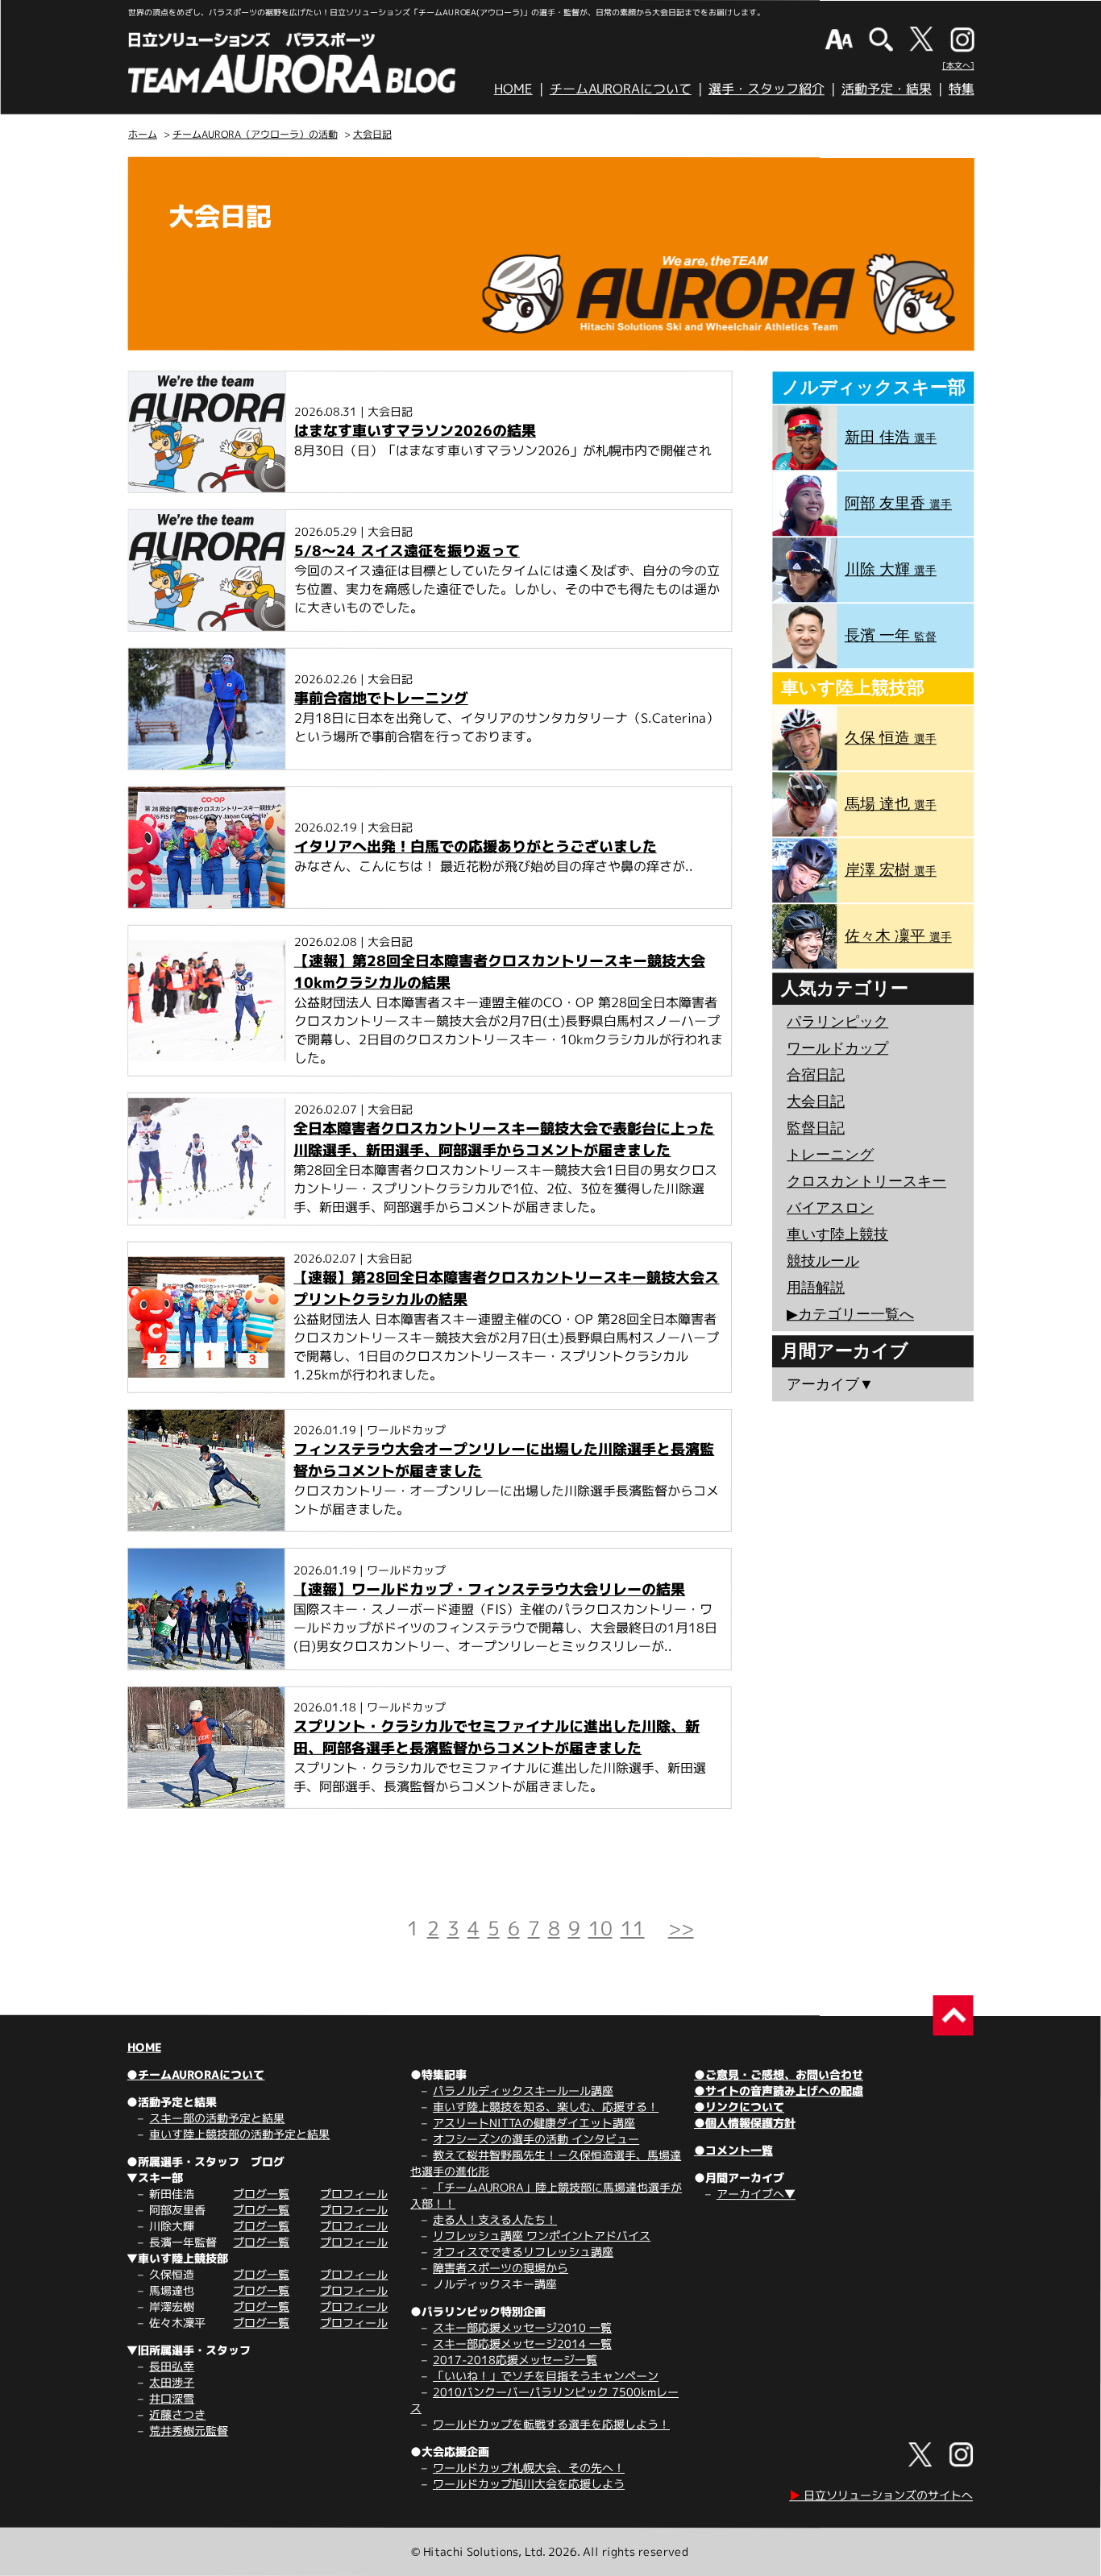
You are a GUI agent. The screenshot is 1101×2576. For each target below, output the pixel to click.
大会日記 (372, 134)
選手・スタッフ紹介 (767, 89)
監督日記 (816, 1128)
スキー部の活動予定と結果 (217, 2118)
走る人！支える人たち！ (495, 2219)
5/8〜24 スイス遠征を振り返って (407, 551)
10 (600, 1928)
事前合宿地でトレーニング (381, 698)
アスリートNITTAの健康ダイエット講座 (534, 2123)
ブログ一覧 (261, 2194)
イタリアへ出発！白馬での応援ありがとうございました (476, 846)
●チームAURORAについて (195, 2074)
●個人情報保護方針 (745, 2123)
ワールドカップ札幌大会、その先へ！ (529, 2468)
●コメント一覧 (733, 2150)
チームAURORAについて (621, 89)
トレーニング (830, 1155)
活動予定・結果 (887, 89)
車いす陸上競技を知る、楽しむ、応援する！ (546, 2107)
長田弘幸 (172, 2366)
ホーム (143, 134)
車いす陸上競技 (837, 1234)
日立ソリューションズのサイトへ (881, 2495)
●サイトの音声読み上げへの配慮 (779, 2091)
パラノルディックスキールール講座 (523, 2091)
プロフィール (354, 2194)
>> (681, 1928)
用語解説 (816, 1288)
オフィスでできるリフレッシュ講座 (523, 2252)
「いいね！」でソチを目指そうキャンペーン (546, 2376)
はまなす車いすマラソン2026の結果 (415, 431)
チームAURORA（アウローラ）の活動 (255, 134)
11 (633, 1928)
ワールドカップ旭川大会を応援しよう (529, 2484)
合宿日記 (816, 1075)
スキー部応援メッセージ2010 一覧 (522, 2327)
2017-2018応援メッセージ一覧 (515, 2360)
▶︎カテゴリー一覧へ (850, 1314)
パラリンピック (837, 1022)
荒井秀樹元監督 (189, 2431)
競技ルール (823, 1261)
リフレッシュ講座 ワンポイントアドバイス (542, 2236)
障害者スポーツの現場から (501, 2268)
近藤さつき (177, 2414)
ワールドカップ (837, 1048)
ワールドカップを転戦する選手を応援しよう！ (551, 2424)
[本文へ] (958, 65)
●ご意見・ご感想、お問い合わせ (779, 2074)
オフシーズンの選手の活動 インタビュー (536, 2139)
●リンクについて (739, 2107)
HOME (513, 89)
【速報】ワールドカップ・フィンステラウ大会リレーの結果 (489, 1589)
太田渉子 (172, 2382)
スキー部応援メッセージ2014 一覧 (522, 2344)
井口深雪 (172, 2398)
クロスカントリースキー (866, 1181)
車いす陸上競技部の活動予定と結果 (239, 2134)
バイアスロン (830, 1208)
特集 (962, 89)
